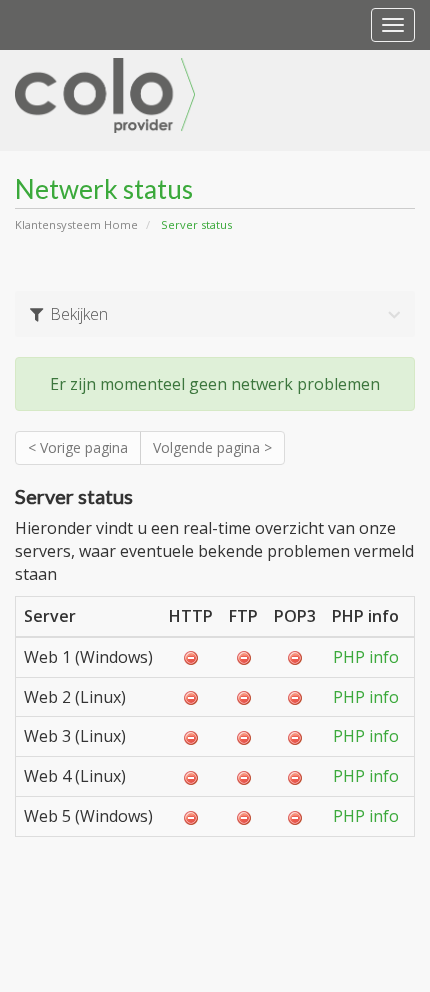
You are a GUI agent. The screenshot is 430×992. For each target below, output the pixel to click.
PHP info (366, 657)
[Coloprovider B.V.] (105, 92)
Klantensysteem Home (76, 224)
